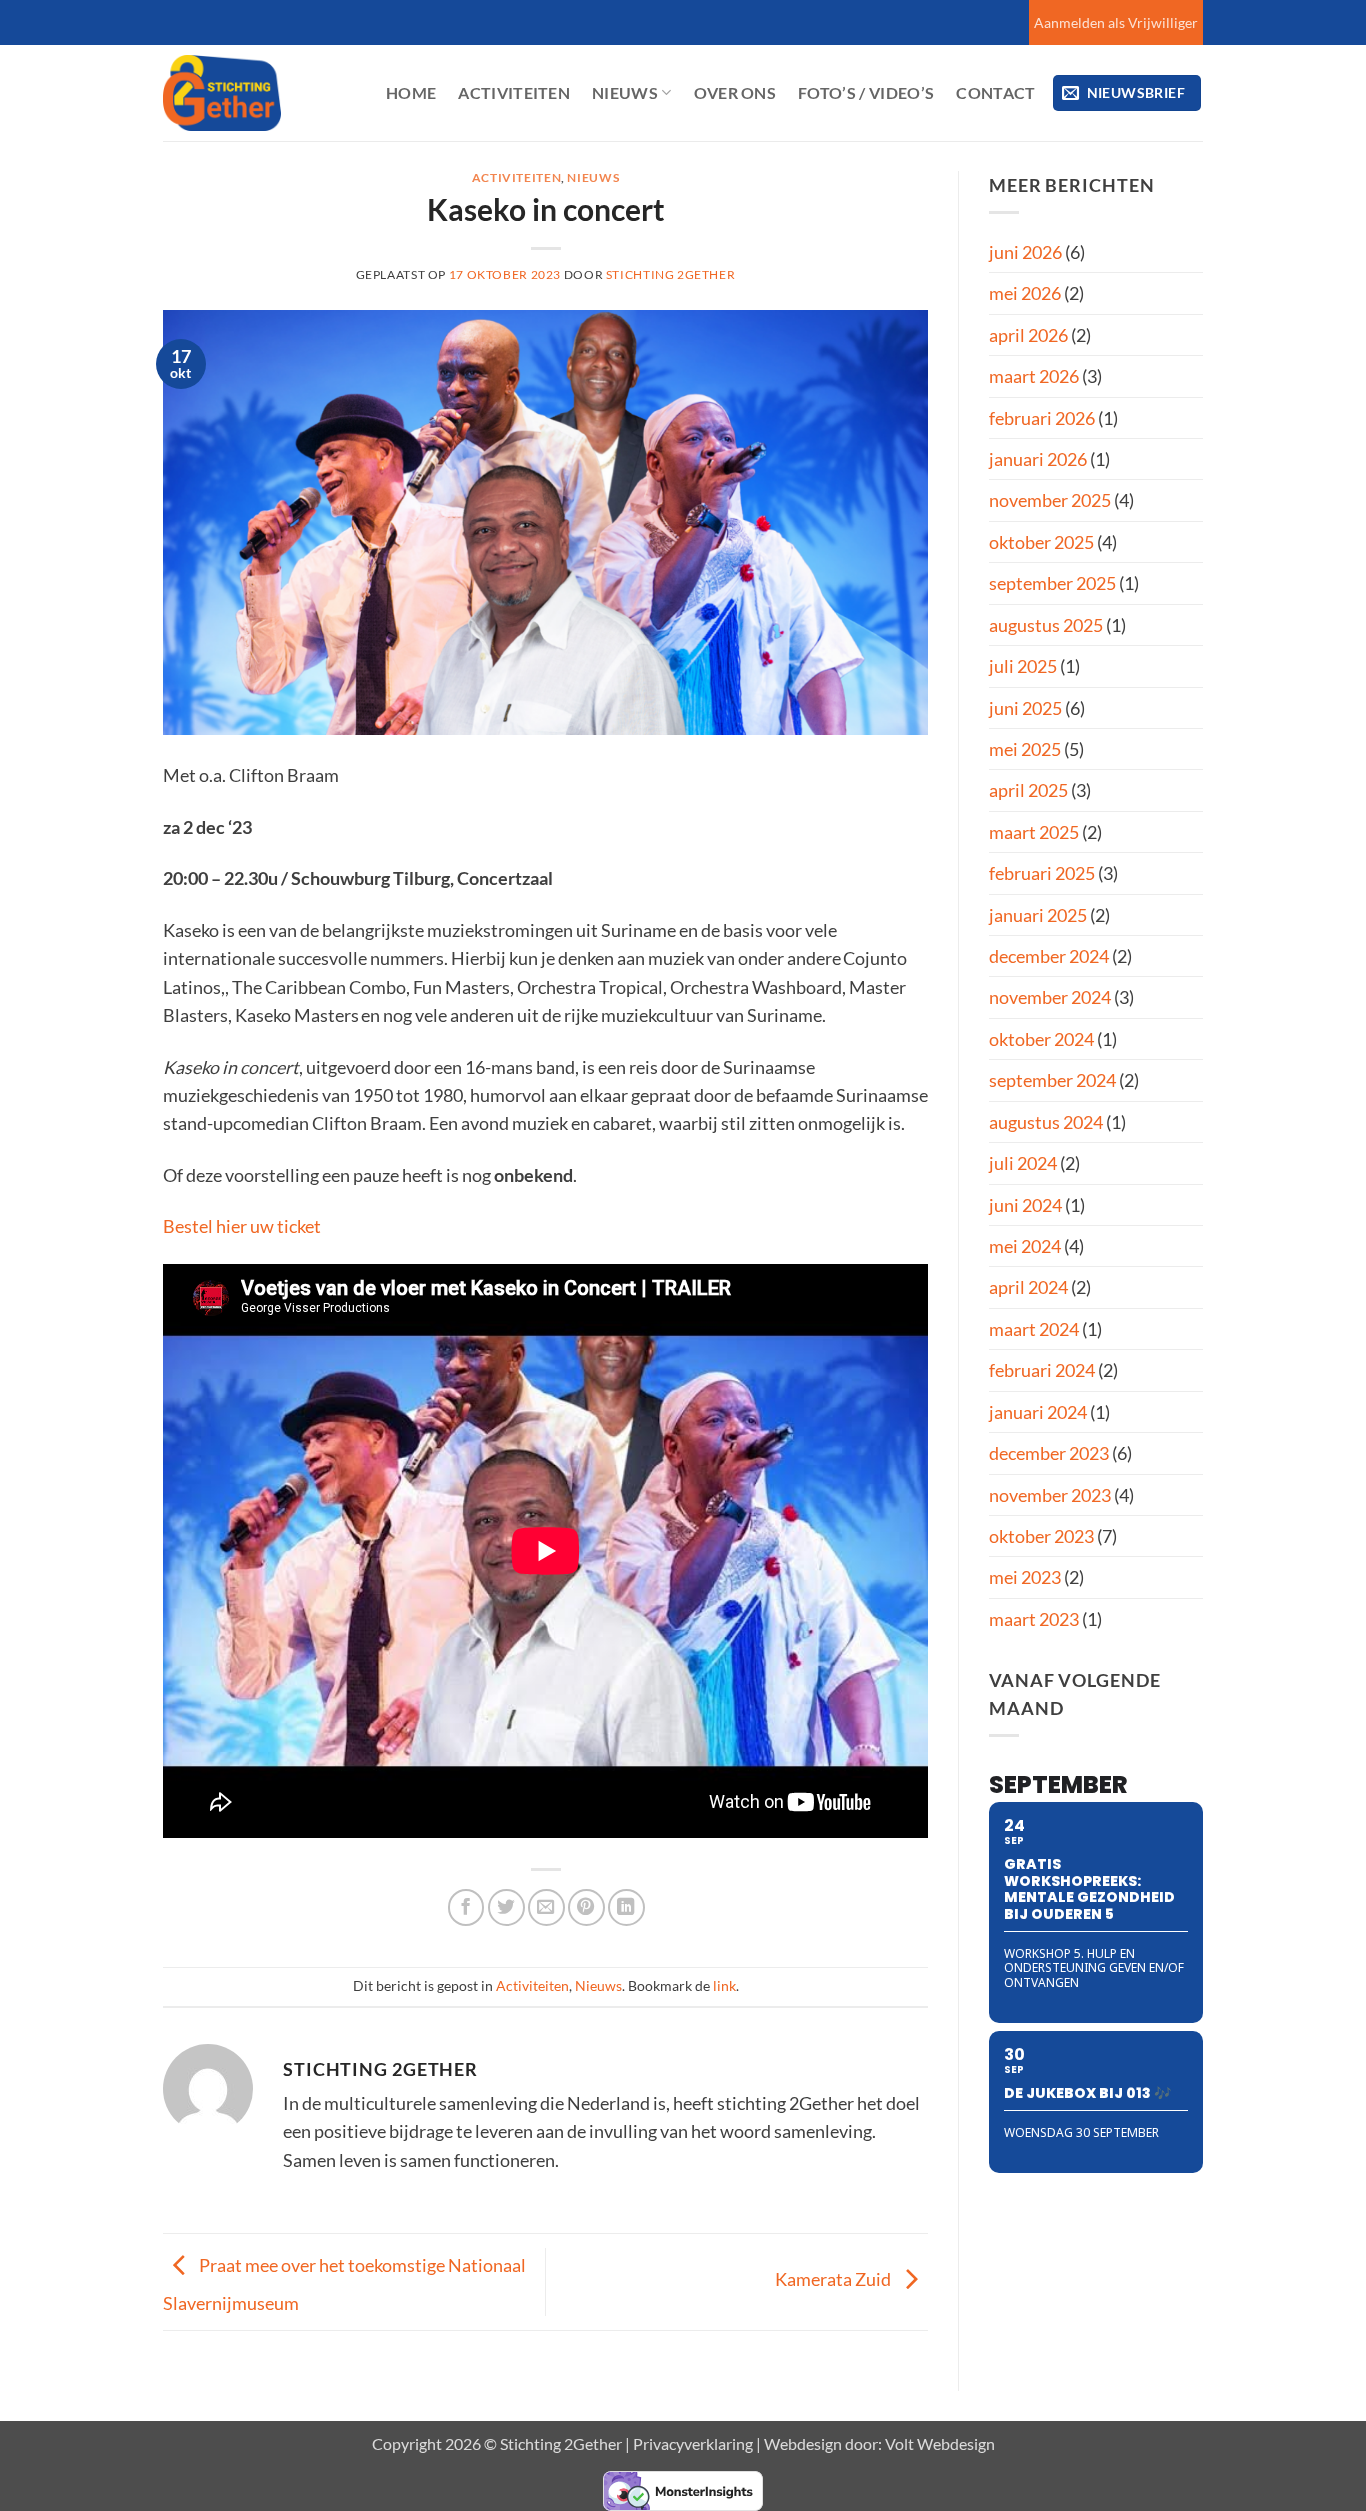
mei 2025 (1025, 749)
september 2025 (1052, 583)
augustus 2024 (1046, 1122)
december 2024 (1049, 956)
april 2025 (1028, 790)
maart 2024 (1034, 1329)
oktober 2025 (1041, 542)
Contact (995, 92)
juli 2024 (1023, 1163)
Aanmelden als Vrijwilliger (1116, 22)
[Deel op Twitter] (506, 1907)
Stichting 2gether (671, 274)
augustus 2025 (1046, 625)
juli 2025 (1023, 666)
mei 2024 (1025, 1246)
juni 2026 (1025, 252)
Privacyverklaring (693, 2443)
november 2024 (1050, 997)
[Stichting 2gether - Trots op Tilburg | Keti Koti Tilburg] (259, 93)
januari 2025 (1038, 915)
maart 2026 (1034, 376)
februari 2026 (1042, 418)
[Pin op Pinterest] (586, 1907)
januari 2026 (1038, 459)
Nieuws (625, 92)
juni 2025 (1025, 708)
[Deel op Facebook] (466, 1907)
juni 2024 (1025, 1205)
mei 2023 (1025, 1577)
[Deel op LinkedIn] (626, 1907)
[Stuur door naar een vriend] (546, 1907)
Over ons (735, 92)
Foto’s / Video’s (866, 92)
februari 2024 (1042, 1370)
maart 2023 (1034, 1619)
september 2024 (1052, 1080)
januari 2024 (1038, 1412)
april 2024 (1028, 1287)
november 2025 (1050, 500)
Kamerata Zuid (834, 2279)
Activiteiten (514, 92)
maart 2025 (1034, 832)
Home (411, 92)
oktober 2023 (1041, 1536)
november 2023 (1050, 1495)
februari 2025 (1042, 873)
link (724, 1985)
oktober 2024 (1041, 1039)
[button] (1127, 93)
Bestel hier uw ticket (242, 1226)
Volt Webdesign (940, 2443)
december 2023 (1049, 1453)
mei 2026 (1025, 293)
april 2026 (1028, 335)
